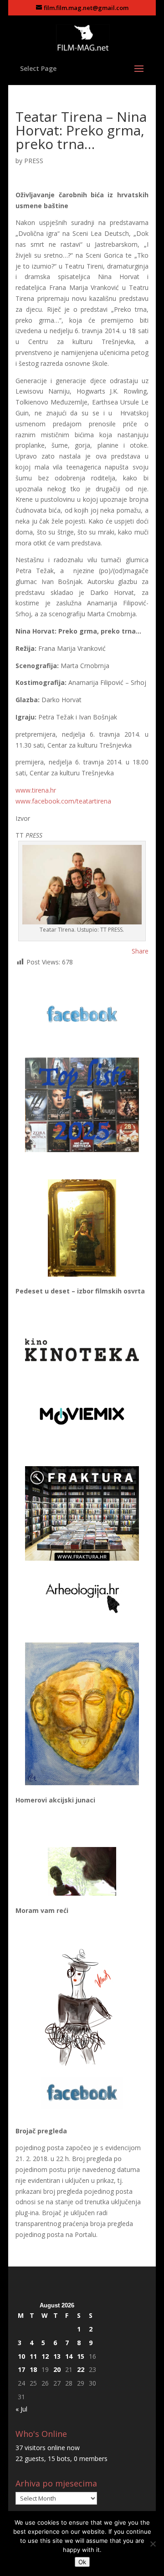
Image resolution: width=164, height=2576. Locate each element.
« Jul (21, 2409)
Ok (82, 2562)
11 (33, 2356)
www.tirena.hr (36, 790)
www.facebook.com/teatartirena (63, 801)
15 (81, 2356)
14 (69, 2356)
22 (81, 2369)
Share (140, 951)
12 (45, 2356)
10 (21, 2356)
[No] (153, 2544)
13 (57, 2356)
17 (21, 2369)
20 (57, 2369)
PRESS (34, 161)
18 (33, 2369)
